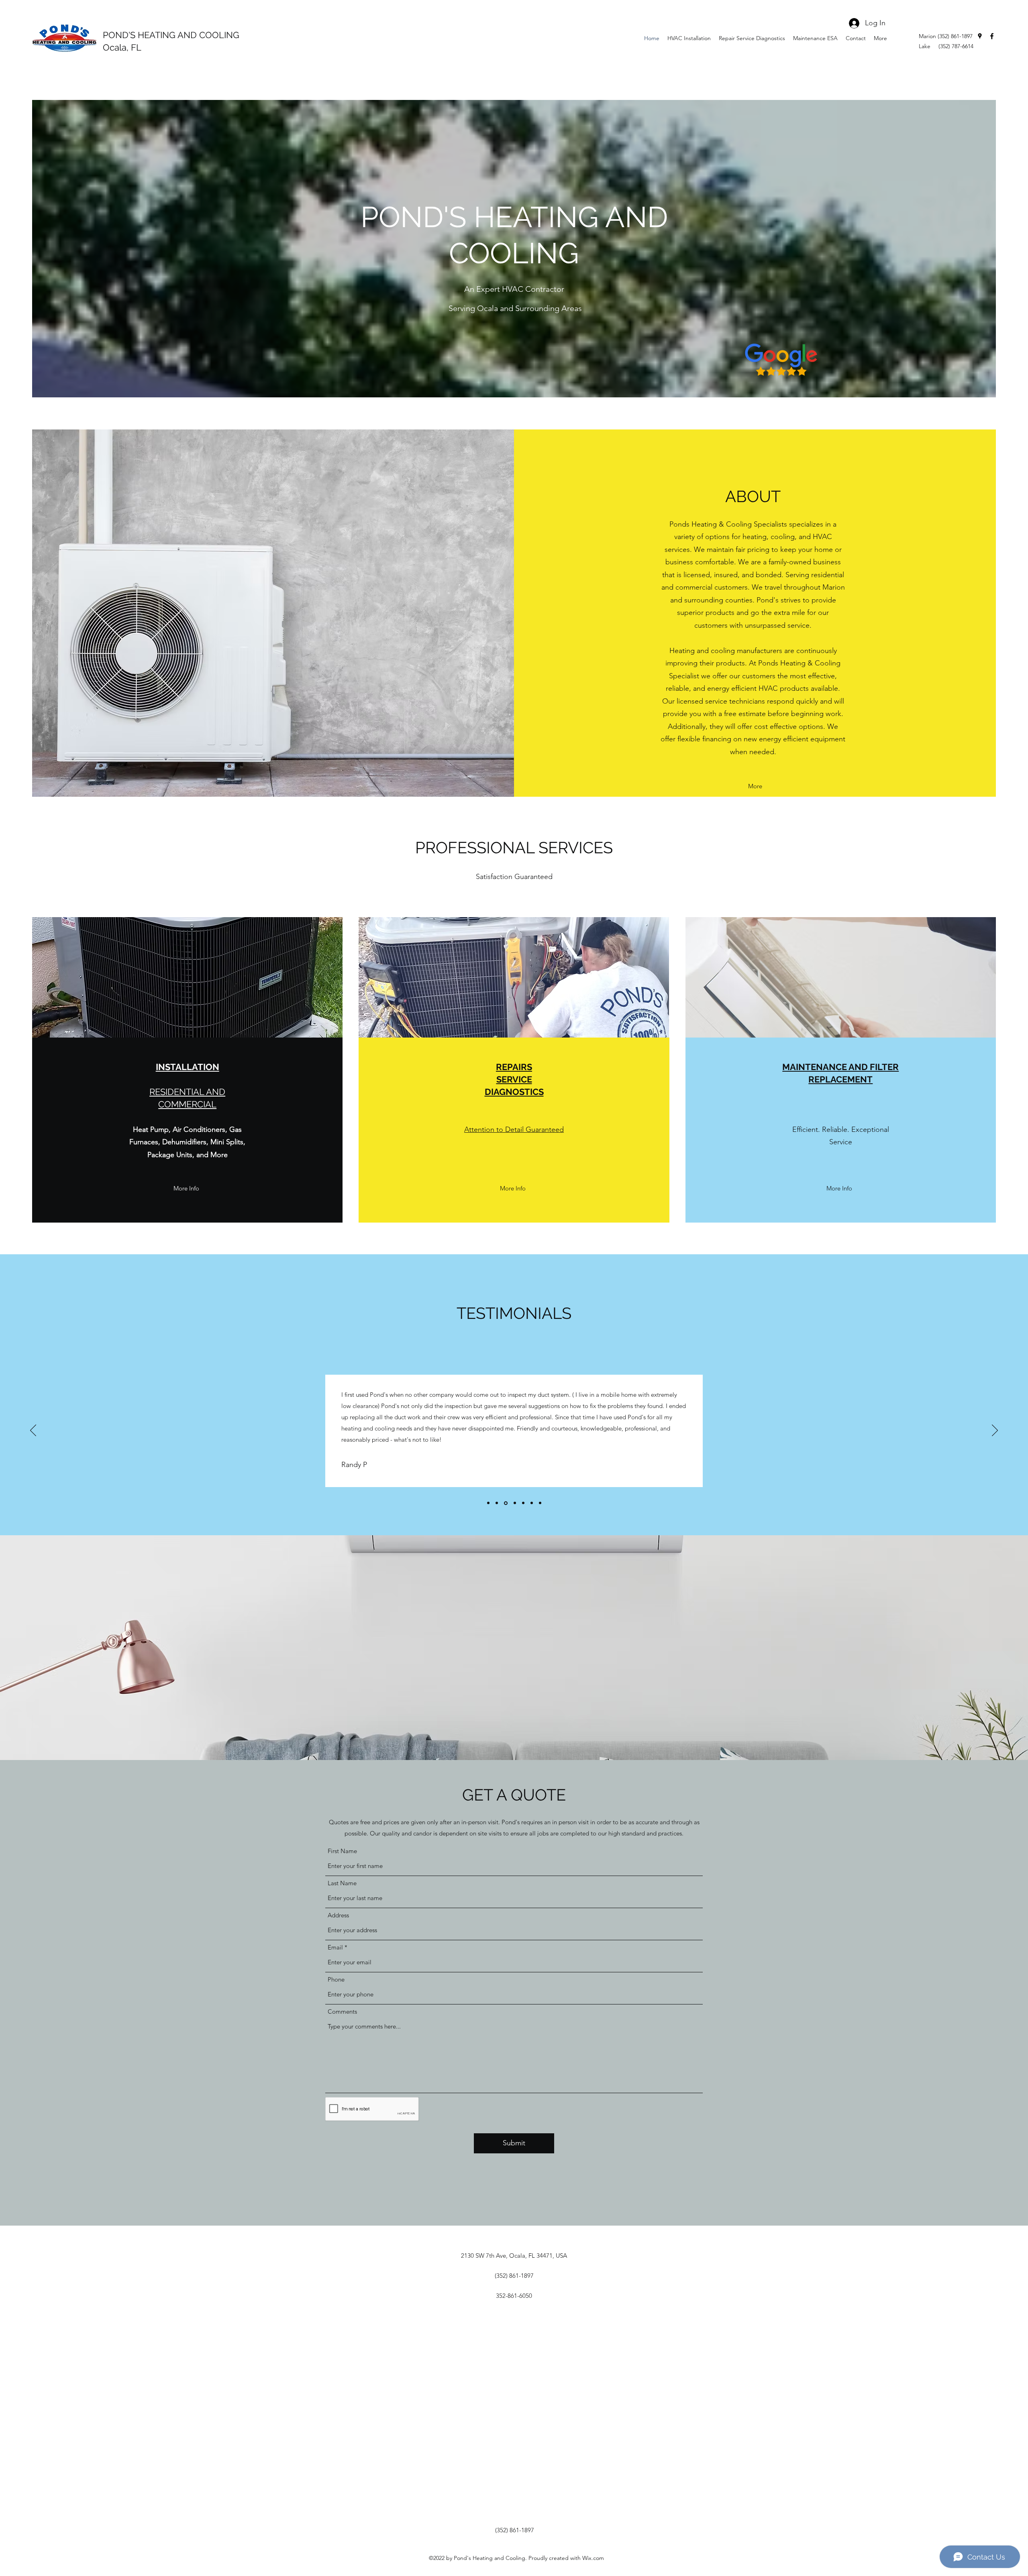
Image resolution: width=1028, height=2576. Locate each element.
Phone (336, 1979)
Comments (342, 2011)
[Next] (995, 1431)
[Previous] (33, 1431)
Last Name (342, 1883)
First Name (342, 1851)
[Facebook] (992, 36)
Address (338, 1915)
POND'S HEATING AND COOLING (171, 35)
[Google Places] (980, 36)
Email (335, 1947)
